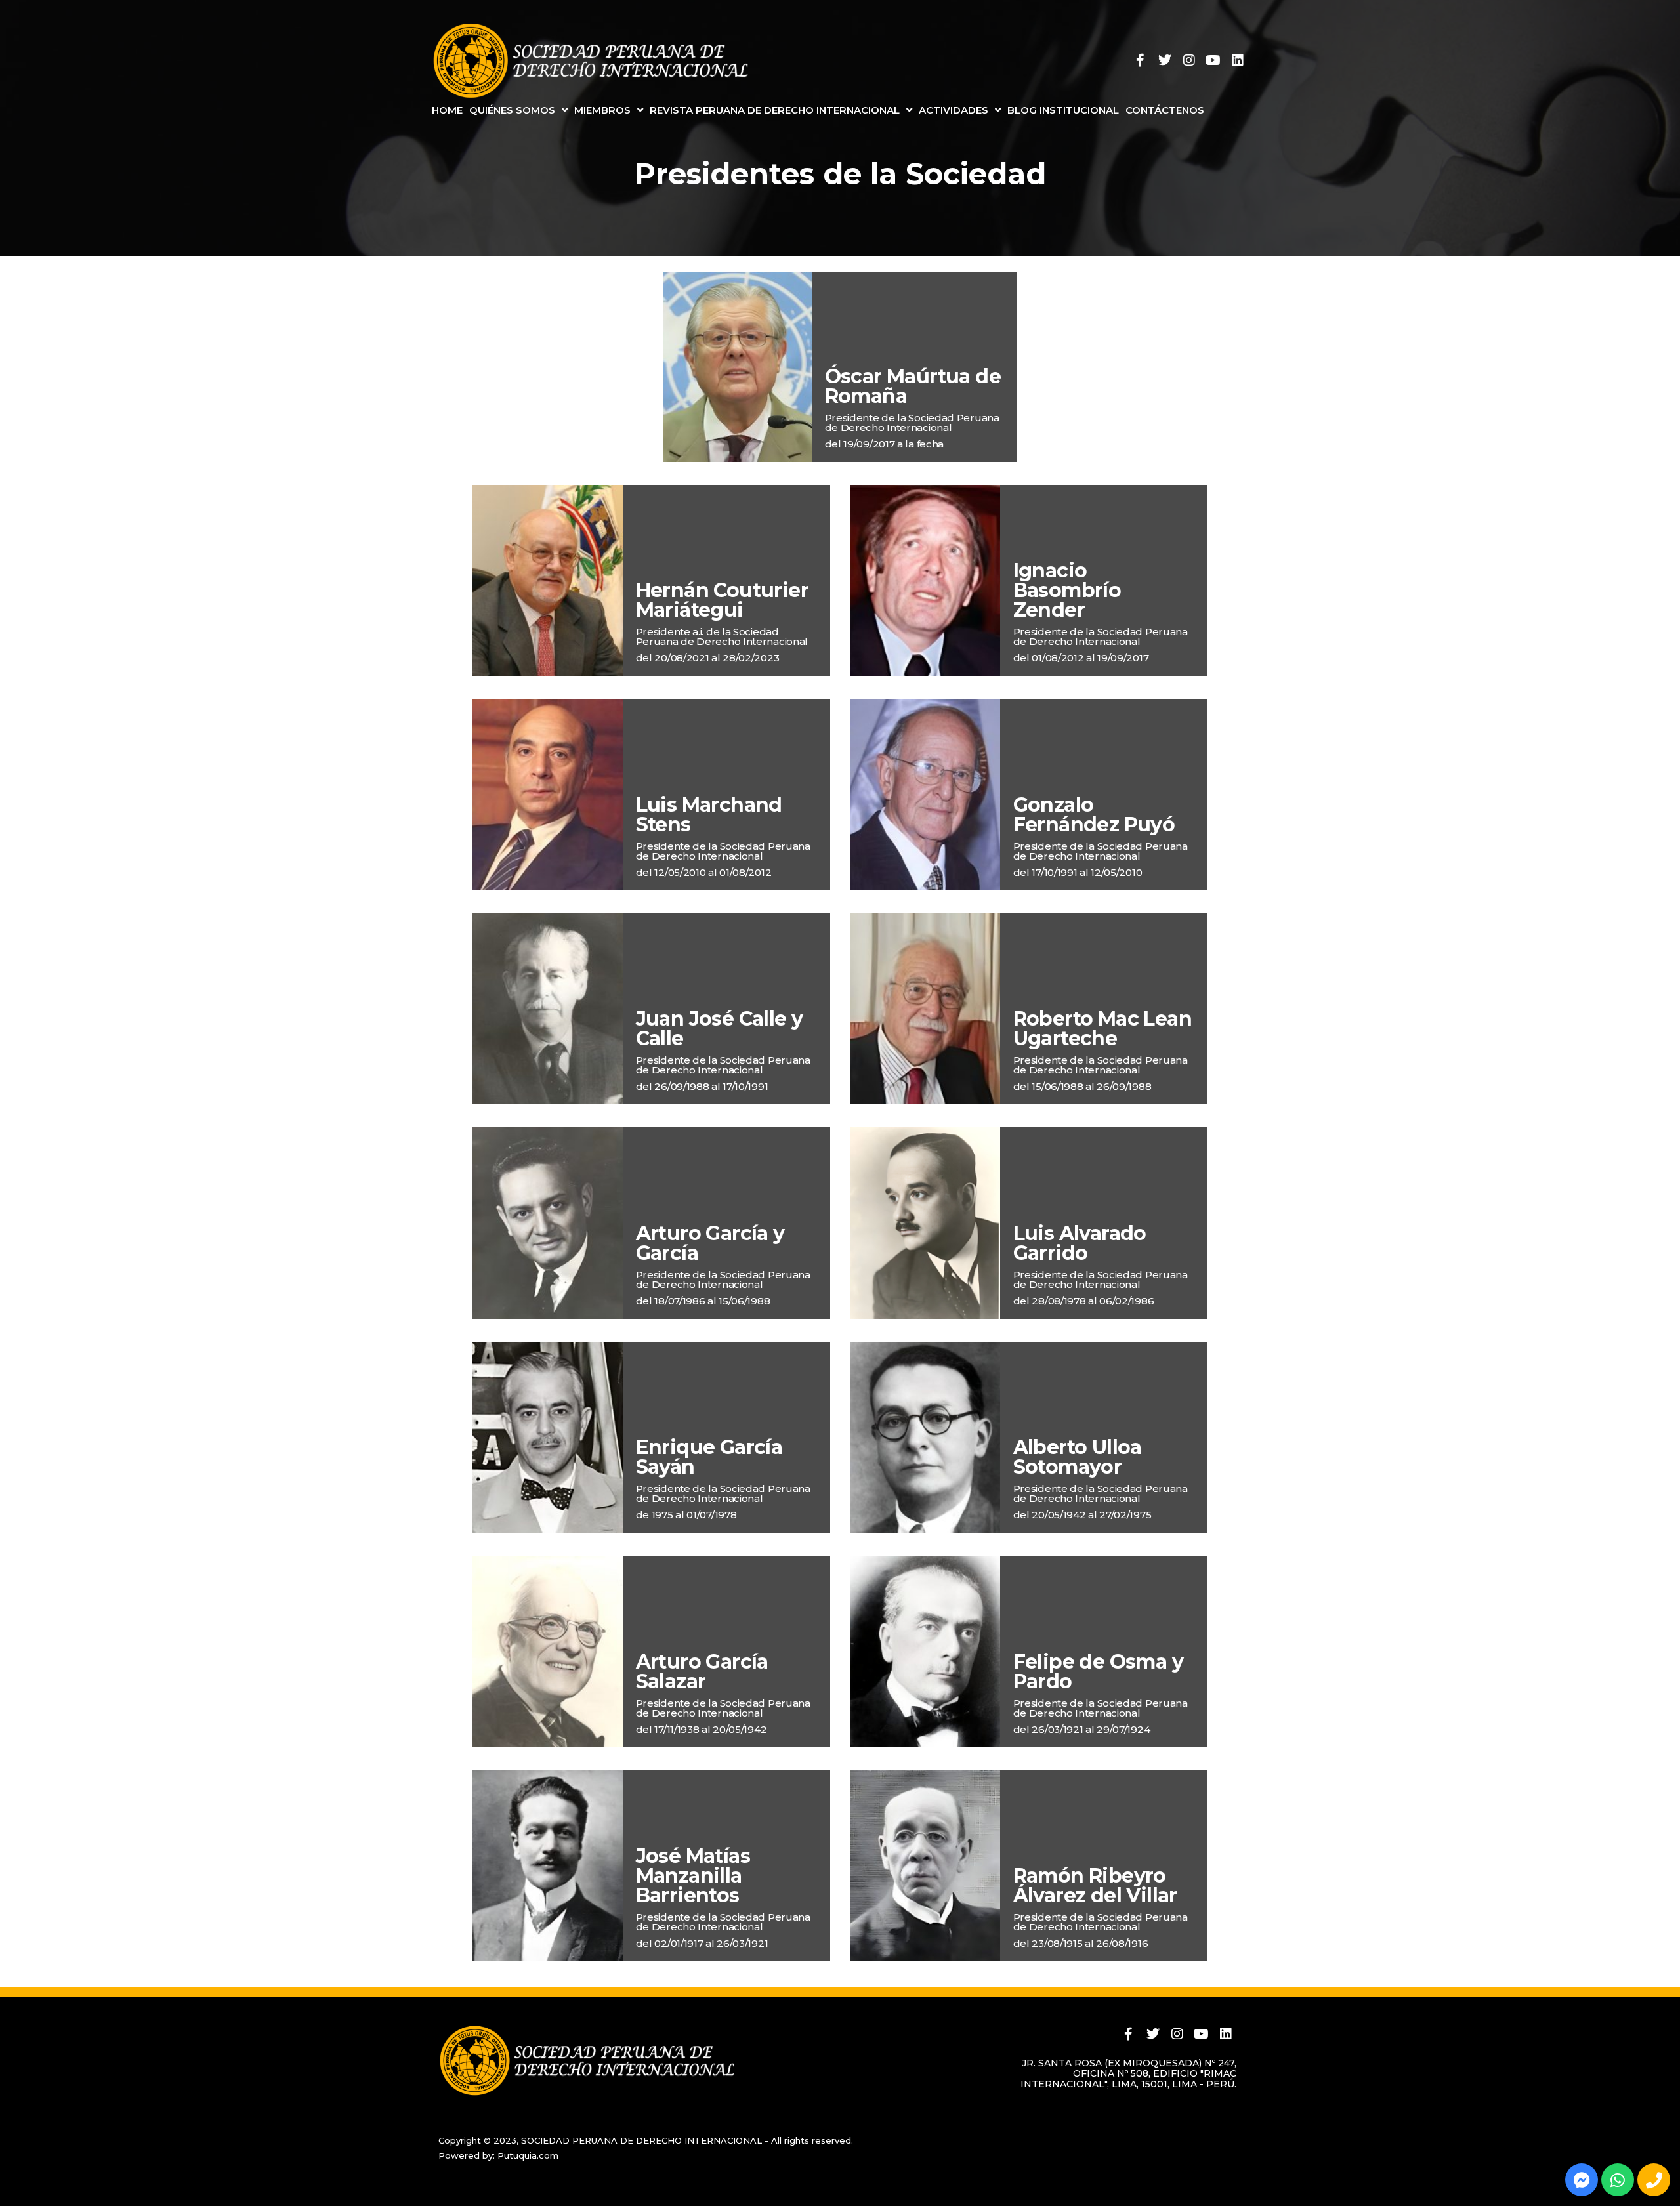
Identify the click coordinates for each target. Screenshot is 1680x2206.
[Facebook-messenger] (1582, 2180)
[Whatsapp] (1618, 2180)
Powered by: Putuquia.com (498, 2155)
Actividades (954, 110)
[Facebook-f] (1141, 60)
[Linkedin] (1238, 60)
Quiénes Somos (512, 110)
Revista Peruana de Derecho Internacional (775, 110)
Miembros (602, 110)
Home (447, 110)
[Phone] (1654, 2180)
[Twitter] (1165, 60)
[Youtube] (1213, 60)
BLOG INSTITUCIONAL (1063, 110)
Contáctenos (1165, 110)
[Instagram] (1189, 60)
